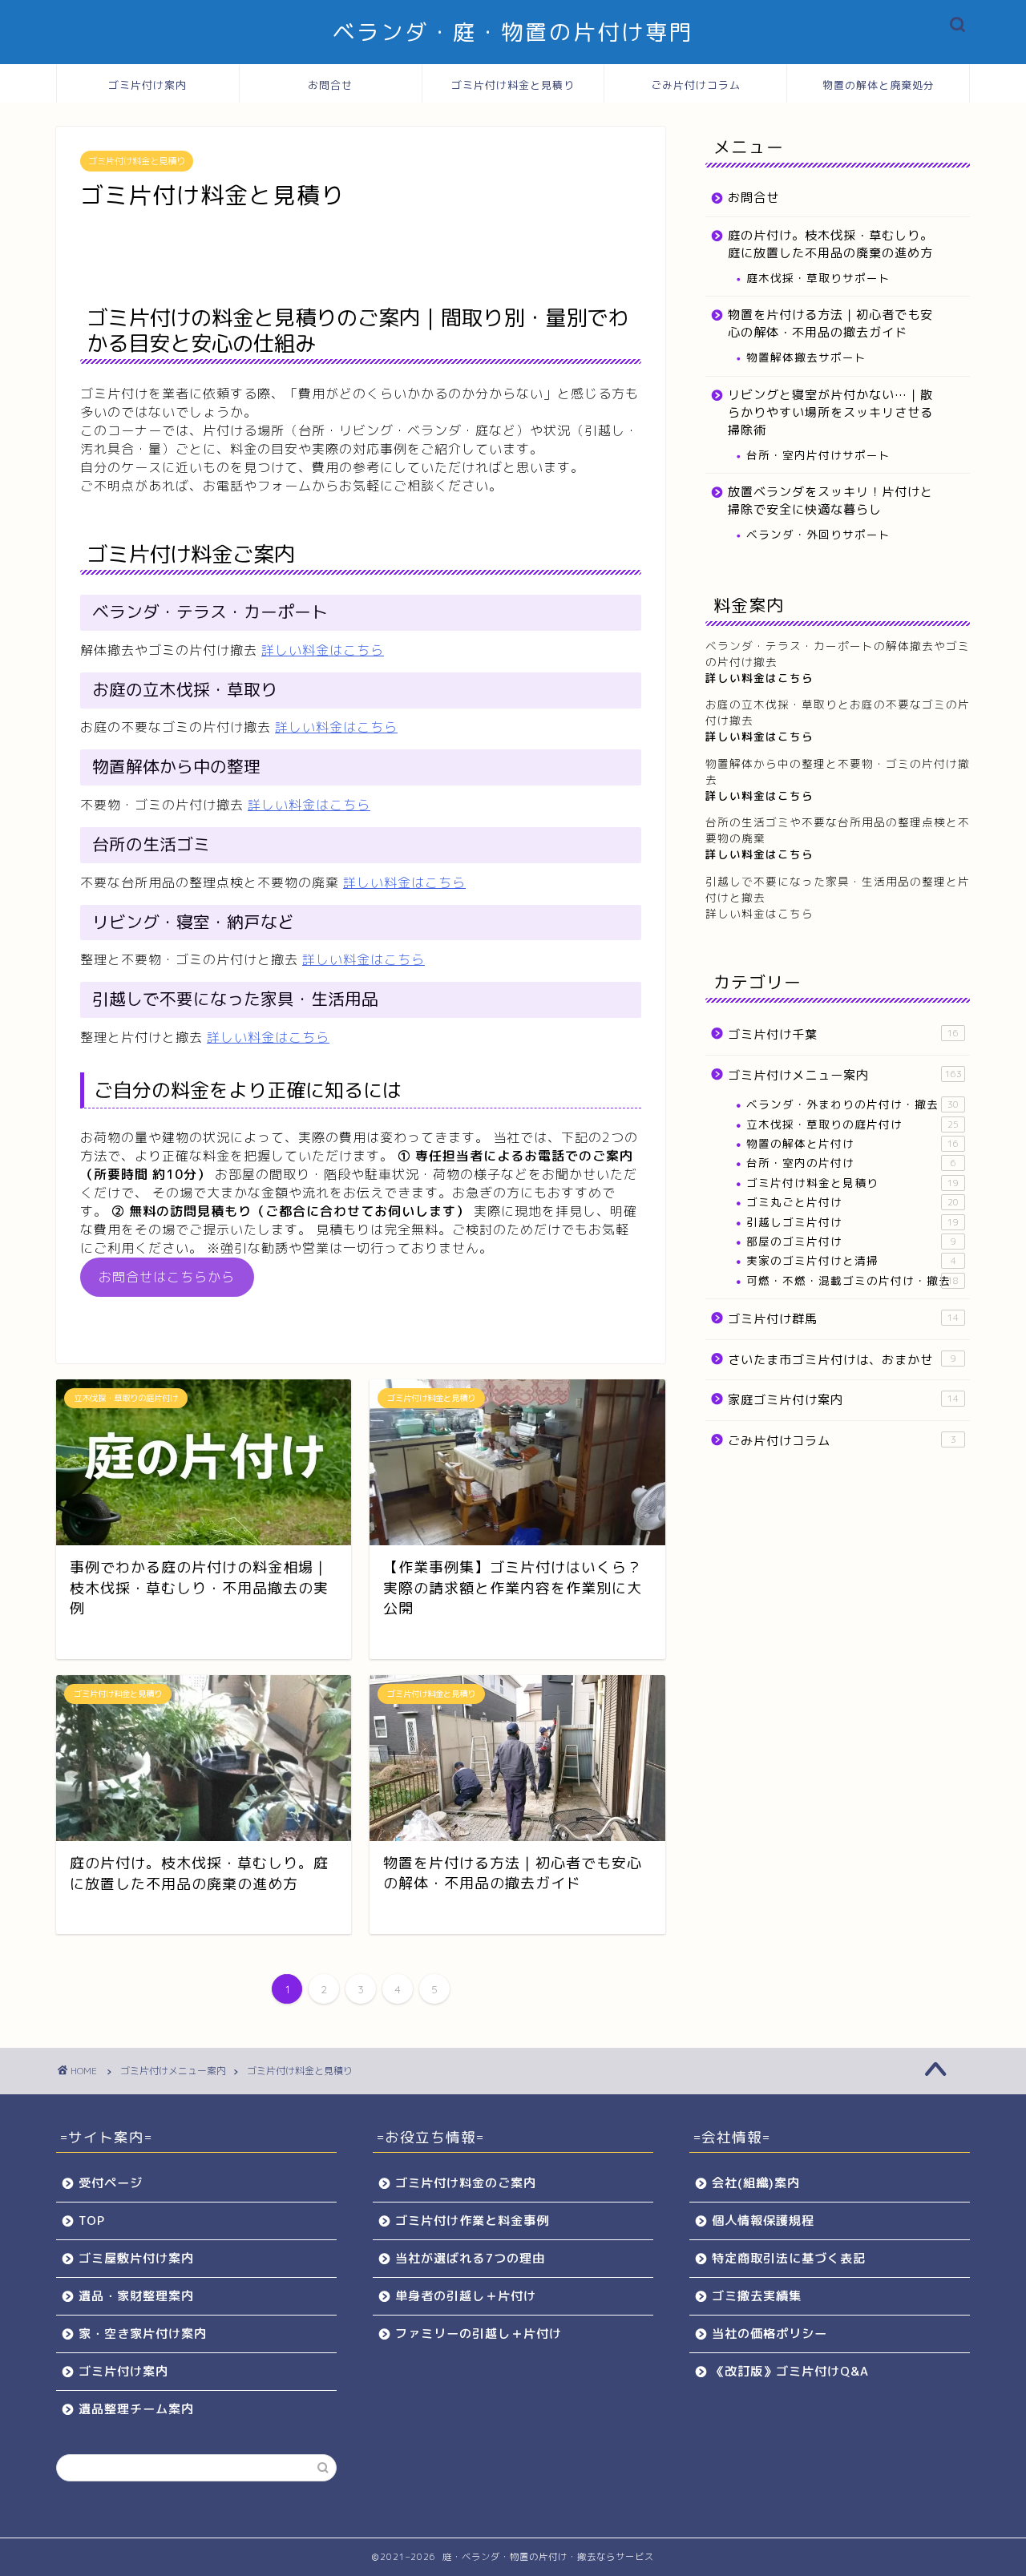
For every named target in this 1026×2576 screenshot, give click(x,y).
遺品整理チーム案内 (136, 2409)
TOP (92, 2221)
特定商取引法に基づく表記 (789, 2258)
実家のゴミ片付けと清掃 (851, 1260)
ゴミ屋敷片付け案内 (136, 2258)
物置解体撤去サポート (806, 357)
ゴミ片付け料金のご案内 (466, 2183)
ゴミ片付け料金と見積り (513, 85)
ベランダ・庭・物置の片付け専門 (513, 32)
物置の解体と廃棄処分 (879, 85)
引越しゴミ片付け (852, 1222)
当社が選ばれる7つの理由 (470, 2258)
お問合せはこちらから (167, 1277)
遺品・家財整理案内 (136, 2296)
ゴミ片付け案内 (147, 85)
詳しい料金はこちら (323, 650)
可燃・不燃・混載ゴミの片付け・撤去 (852, 1280)
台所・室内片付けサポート (818, 455)
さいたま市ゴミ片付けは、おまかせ (842, 1360)
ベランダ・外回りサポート (818, 534)
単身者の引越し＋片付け (466, 2296)
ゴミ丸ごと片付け (852, 1202)
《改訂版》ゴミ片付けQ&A (790, 2371)
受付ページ (111, 2183)
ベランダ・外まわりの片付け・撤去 (852, 1104)
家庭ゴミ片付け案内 (843, 1400)
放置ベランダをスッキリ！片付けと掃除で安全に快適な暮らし (830, 501)
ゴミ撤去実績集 (757, 2296)
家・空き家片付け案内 (143, 2334)
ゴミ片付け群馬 (843, 1319)
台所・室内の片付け (851, 1163)
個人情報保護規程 (763, 2221)
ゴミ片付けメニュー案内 (845, 1075)
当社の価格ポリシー (769, 2334)
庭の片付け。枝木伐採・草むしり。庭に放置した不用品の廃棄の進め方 (830, 244)
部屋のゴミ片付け (851, 1241)
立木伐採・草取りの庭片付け (852, 1124)
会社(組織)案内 (756, 2183)
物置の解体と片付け (852, 1143)
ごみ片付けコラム (696, 85)
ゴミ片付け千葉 (843, 1034)
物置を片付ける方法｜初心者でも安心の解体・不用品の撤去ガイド (830, 323)
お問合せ (330, 85)
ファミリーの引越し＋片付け (479, 2334)
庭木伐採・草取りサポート (818, 278)
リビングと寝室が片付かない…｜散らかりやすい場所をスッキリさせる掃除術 (830, 412)
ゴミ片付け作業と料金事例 (472, 2221)
